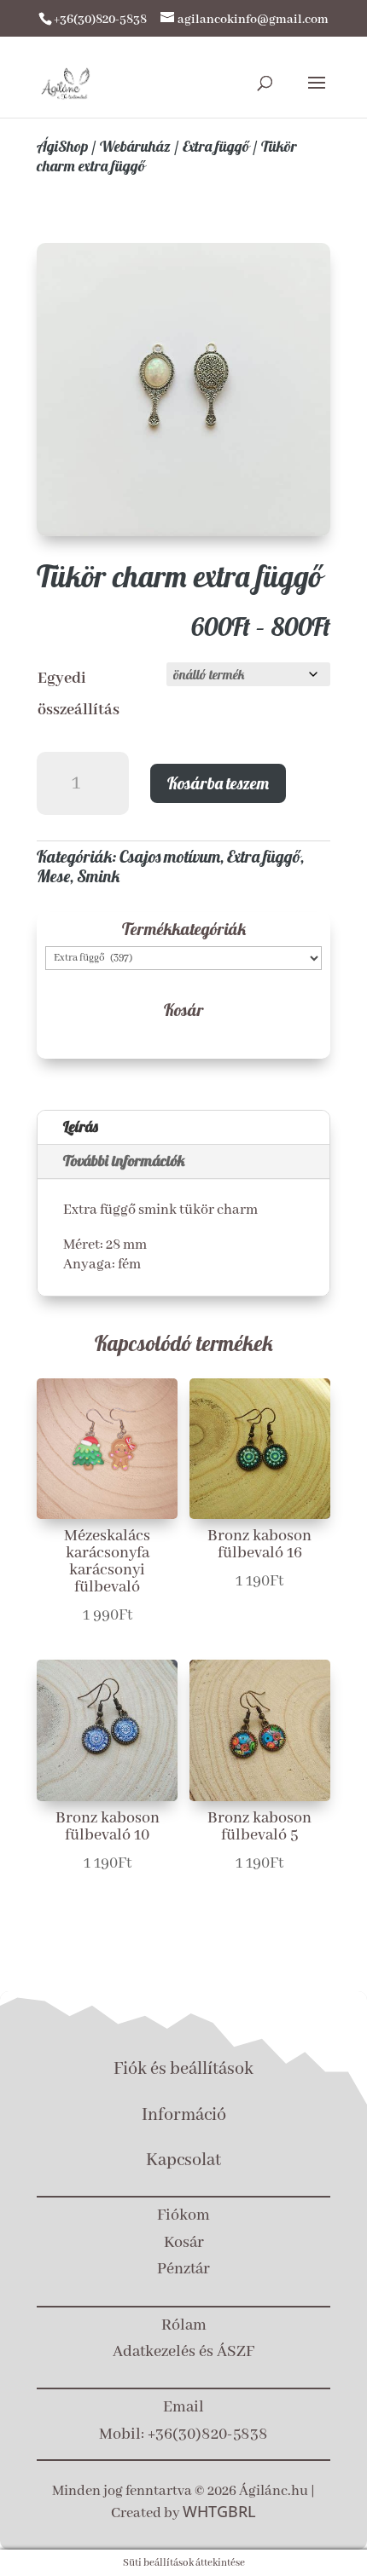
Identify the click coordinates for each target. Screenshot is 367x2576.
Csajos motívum (170, 856)
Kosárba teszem (218, 783)
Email (183, 2407)
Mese (53, 876)
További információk (124, 1161)
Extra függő (216, 146)
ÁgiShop (62, 146)
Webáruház (135, 146)
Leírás (81, 1126)
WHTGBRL (219, 2511)
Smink (98, 876)
